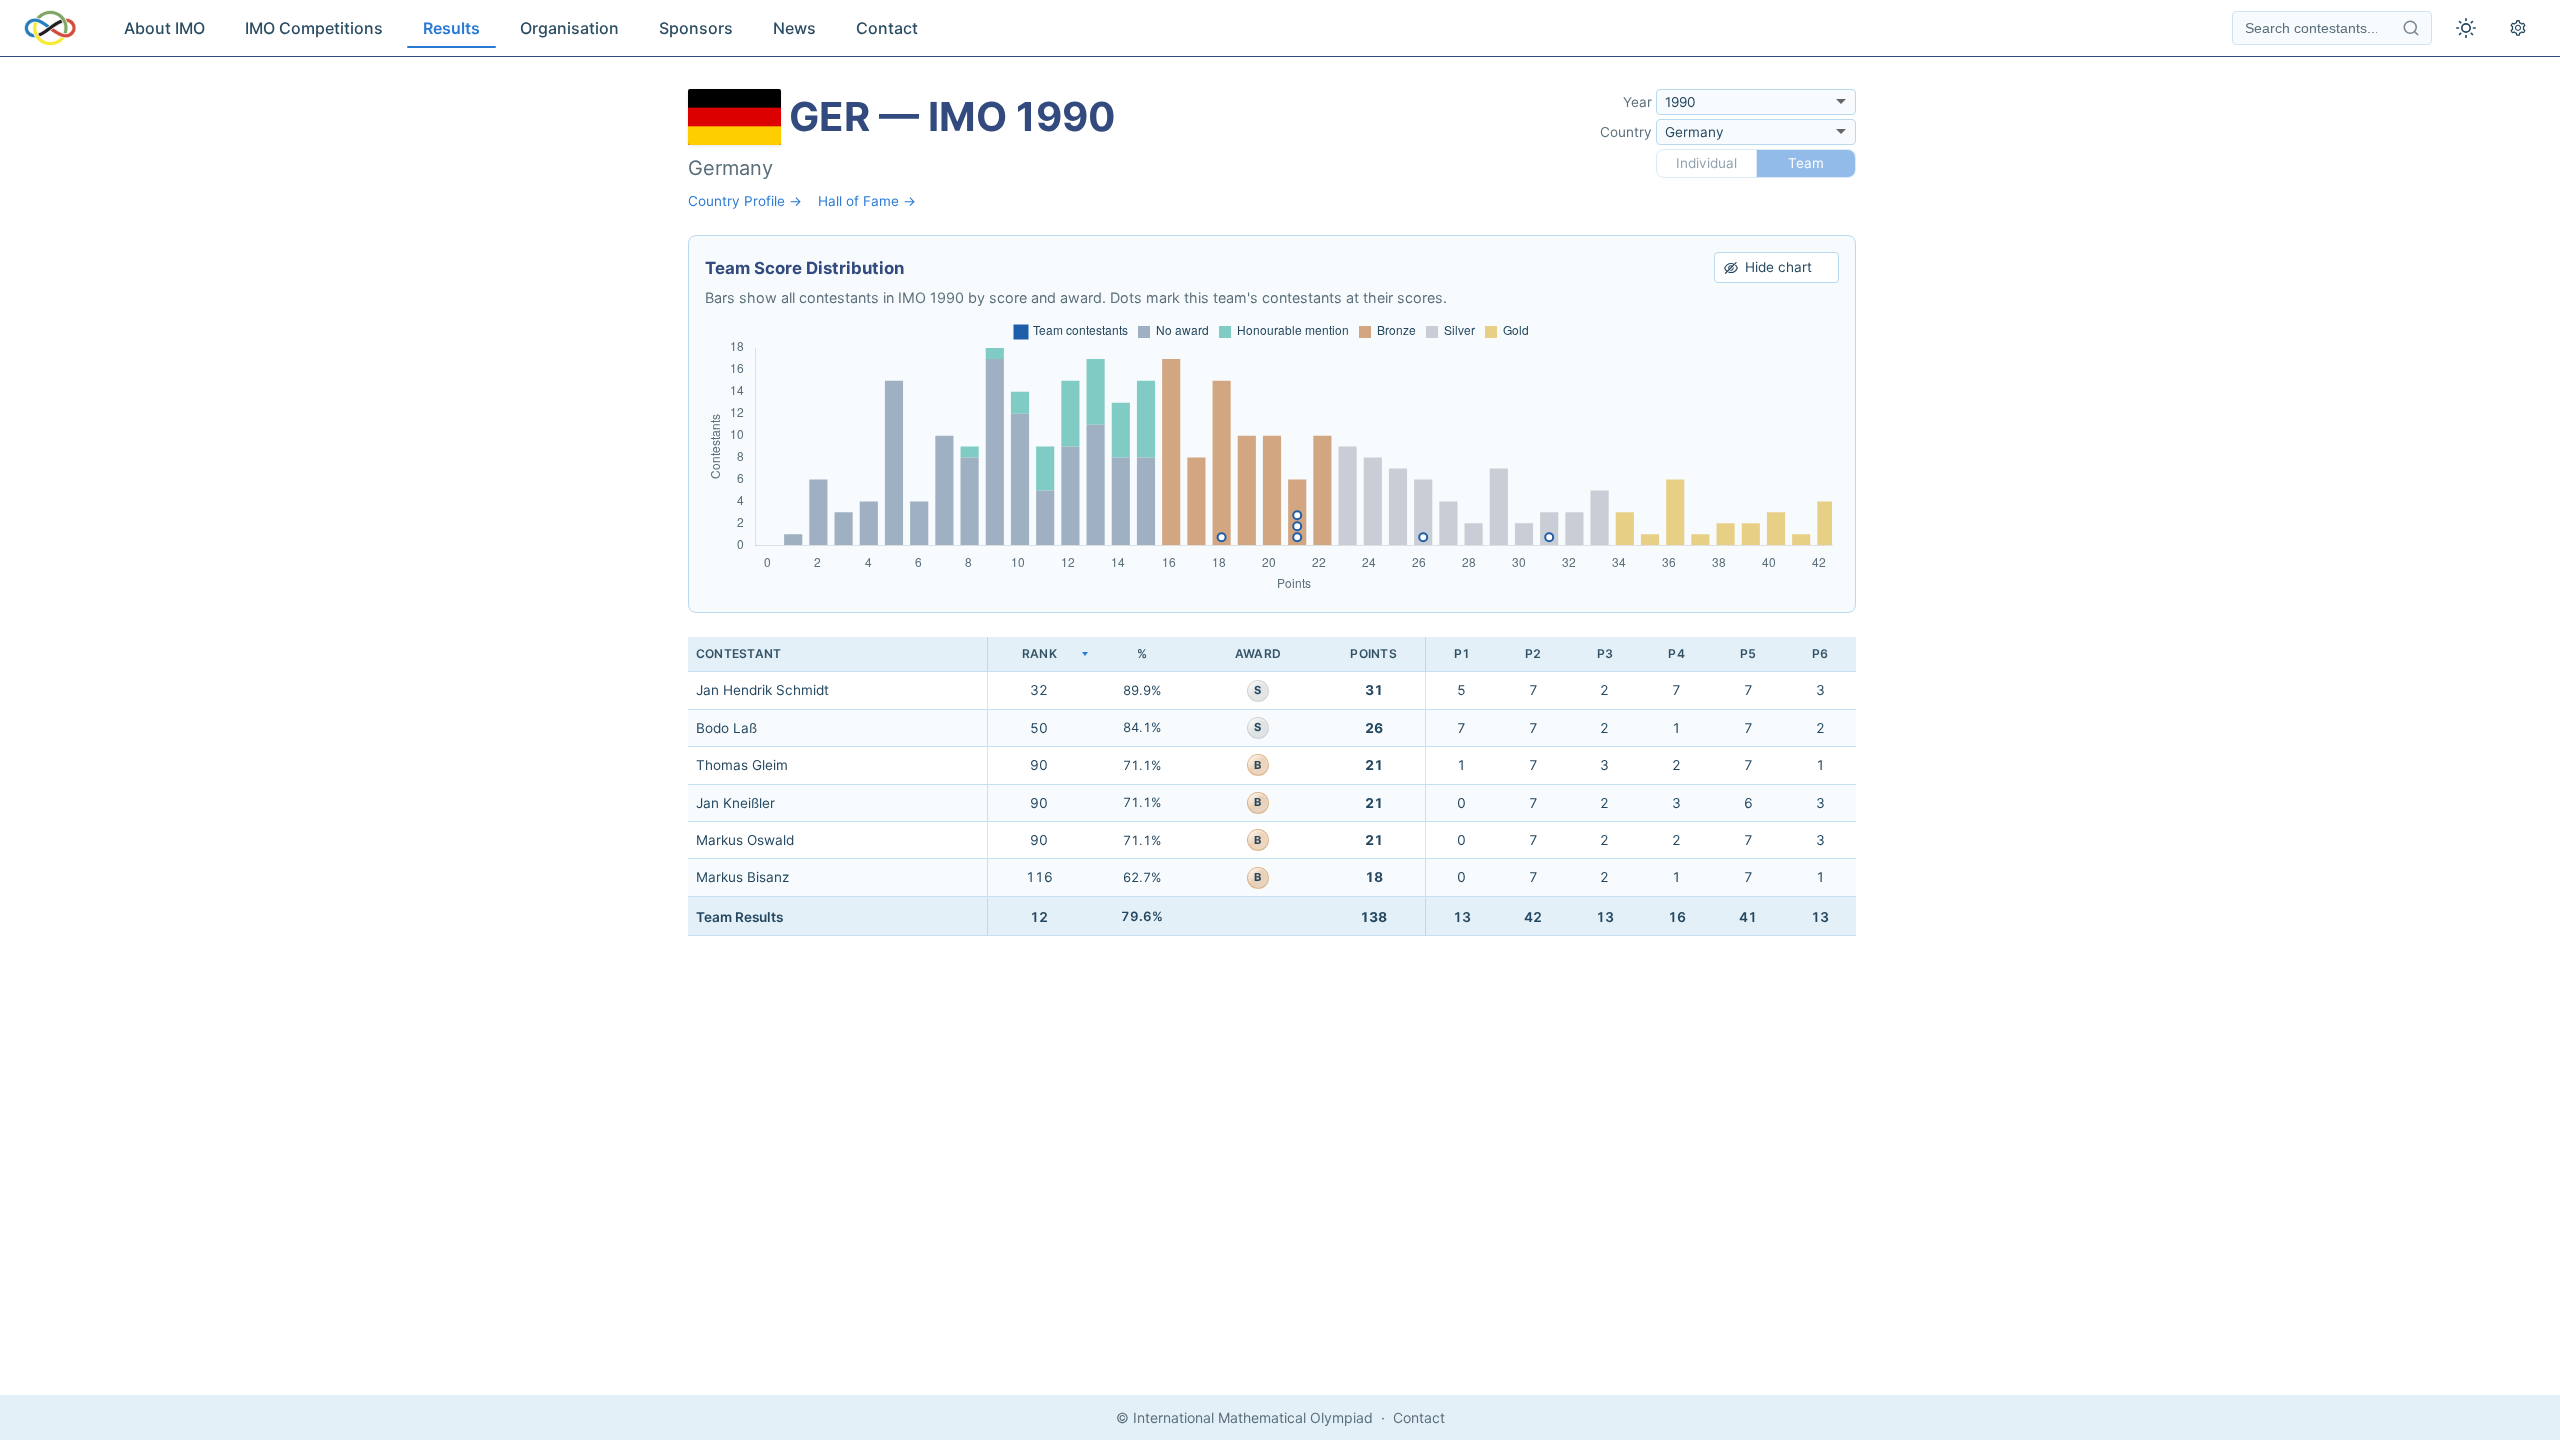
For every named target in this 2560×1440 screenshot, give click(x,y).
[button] (1039, 654)
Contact (887, 28)
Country (1626, 132)
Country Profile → (745, 201)
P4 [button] (1676, 653)
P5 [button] (1748, 653)
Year (1637, 102)
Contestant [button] (738, 653)
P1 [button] (1462, 653)
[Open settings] (2518, 28)
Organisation (569, 28)
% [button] (1142, 653)
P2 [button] (1533, 653)
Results (451, 28)
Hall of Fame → (867, 201)
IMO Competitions (314, 28)
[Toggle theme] (2466, 28)
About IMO (164, 28)
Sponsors (696, 28)
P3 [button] (1605, 653)
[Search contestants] (2411, 28)
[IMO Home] (50, 28)
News (794, 28)
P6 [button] (1820, 653)
